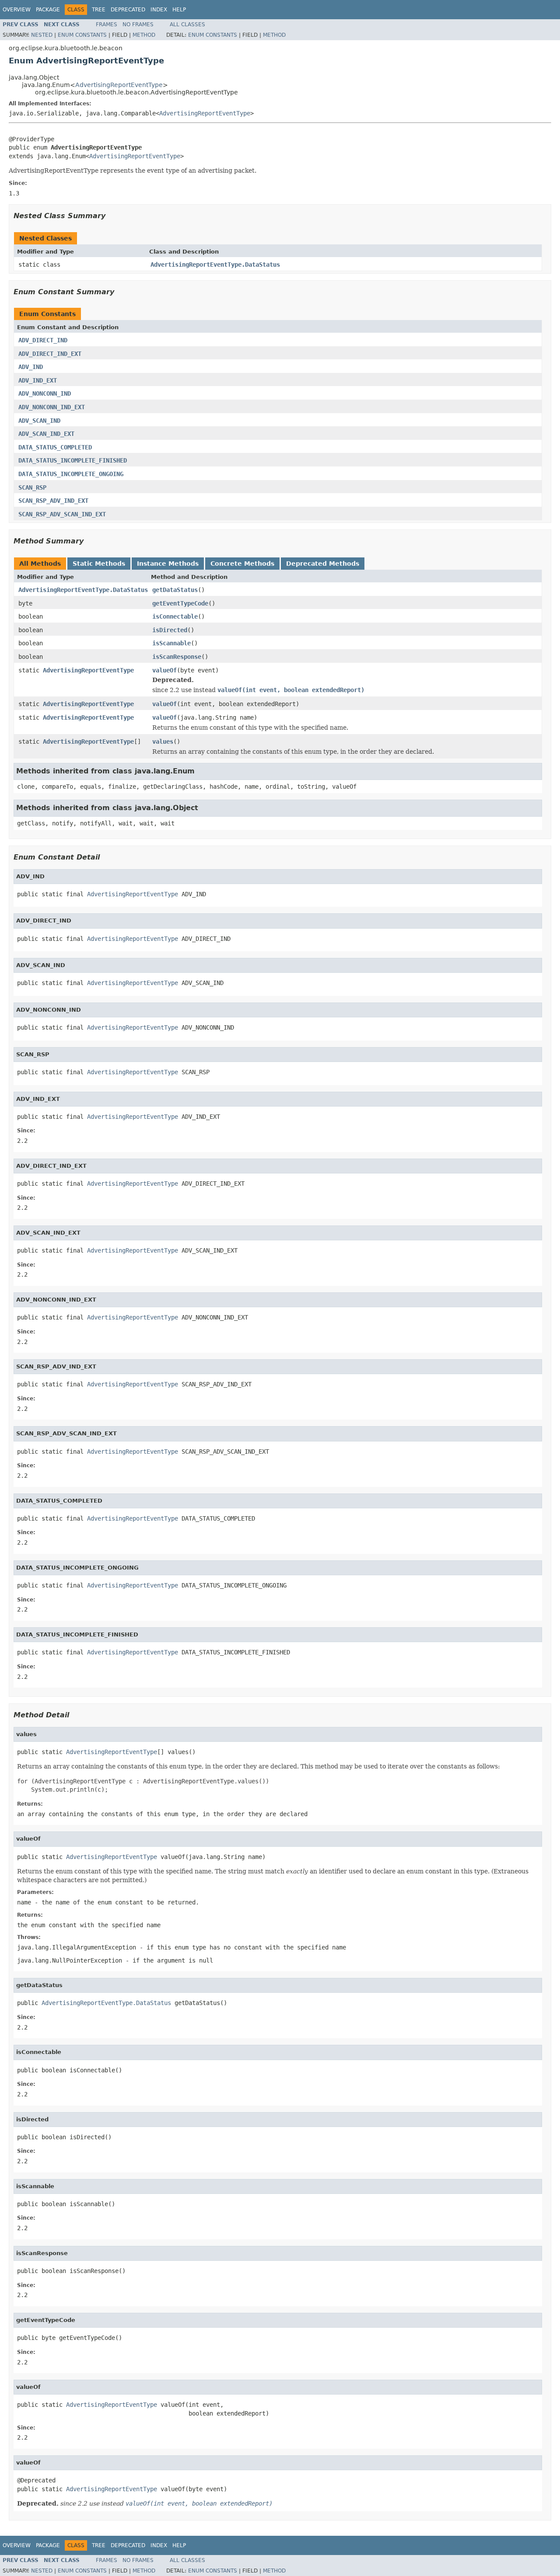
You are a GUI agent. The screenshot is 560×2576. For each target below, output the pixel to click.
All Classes (187, 24)
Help (179, 10)
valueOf (164, 670)
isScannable (171, 643)
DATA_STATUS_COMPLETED (55, 447)
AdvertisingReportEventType (119, 85)
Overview (17, 10)
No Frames (138, 24)
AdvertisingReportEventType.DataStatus (215, 265)
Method (144, 35)
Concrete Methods (242, 564)
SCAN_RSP (32, 487)
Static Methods (99, 564)
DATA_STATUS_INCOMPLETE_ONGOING (71, 474)
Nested (42, 35)
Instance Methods (168, 564)
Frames (107, 24)
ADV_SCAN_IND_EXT (46, 434)
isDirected (170, 630)
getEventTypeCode (180, 603)
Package (48, 10)
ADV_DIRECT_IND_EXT (50, 354)
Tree (99, 10)
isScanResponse (177, 657)
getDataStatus (175, 590)
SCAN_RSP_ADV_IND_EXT (53, 501)
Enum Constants (82, 35)
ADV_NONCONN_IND (45, 393)
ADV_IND (31, 367)
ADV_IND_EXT (38, 380)
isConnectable (175, 616)
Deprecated (128, 10)
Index (159, 10)
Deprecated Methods (323, 564)
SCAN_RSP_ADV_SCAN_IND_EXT (62, 514)
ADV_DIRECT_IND (43, 340)
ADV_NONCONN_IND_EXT (52, 407)
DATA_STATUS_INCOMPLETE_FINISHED (73, 460)
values (163, 741)
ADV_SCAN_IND (39, 421)
